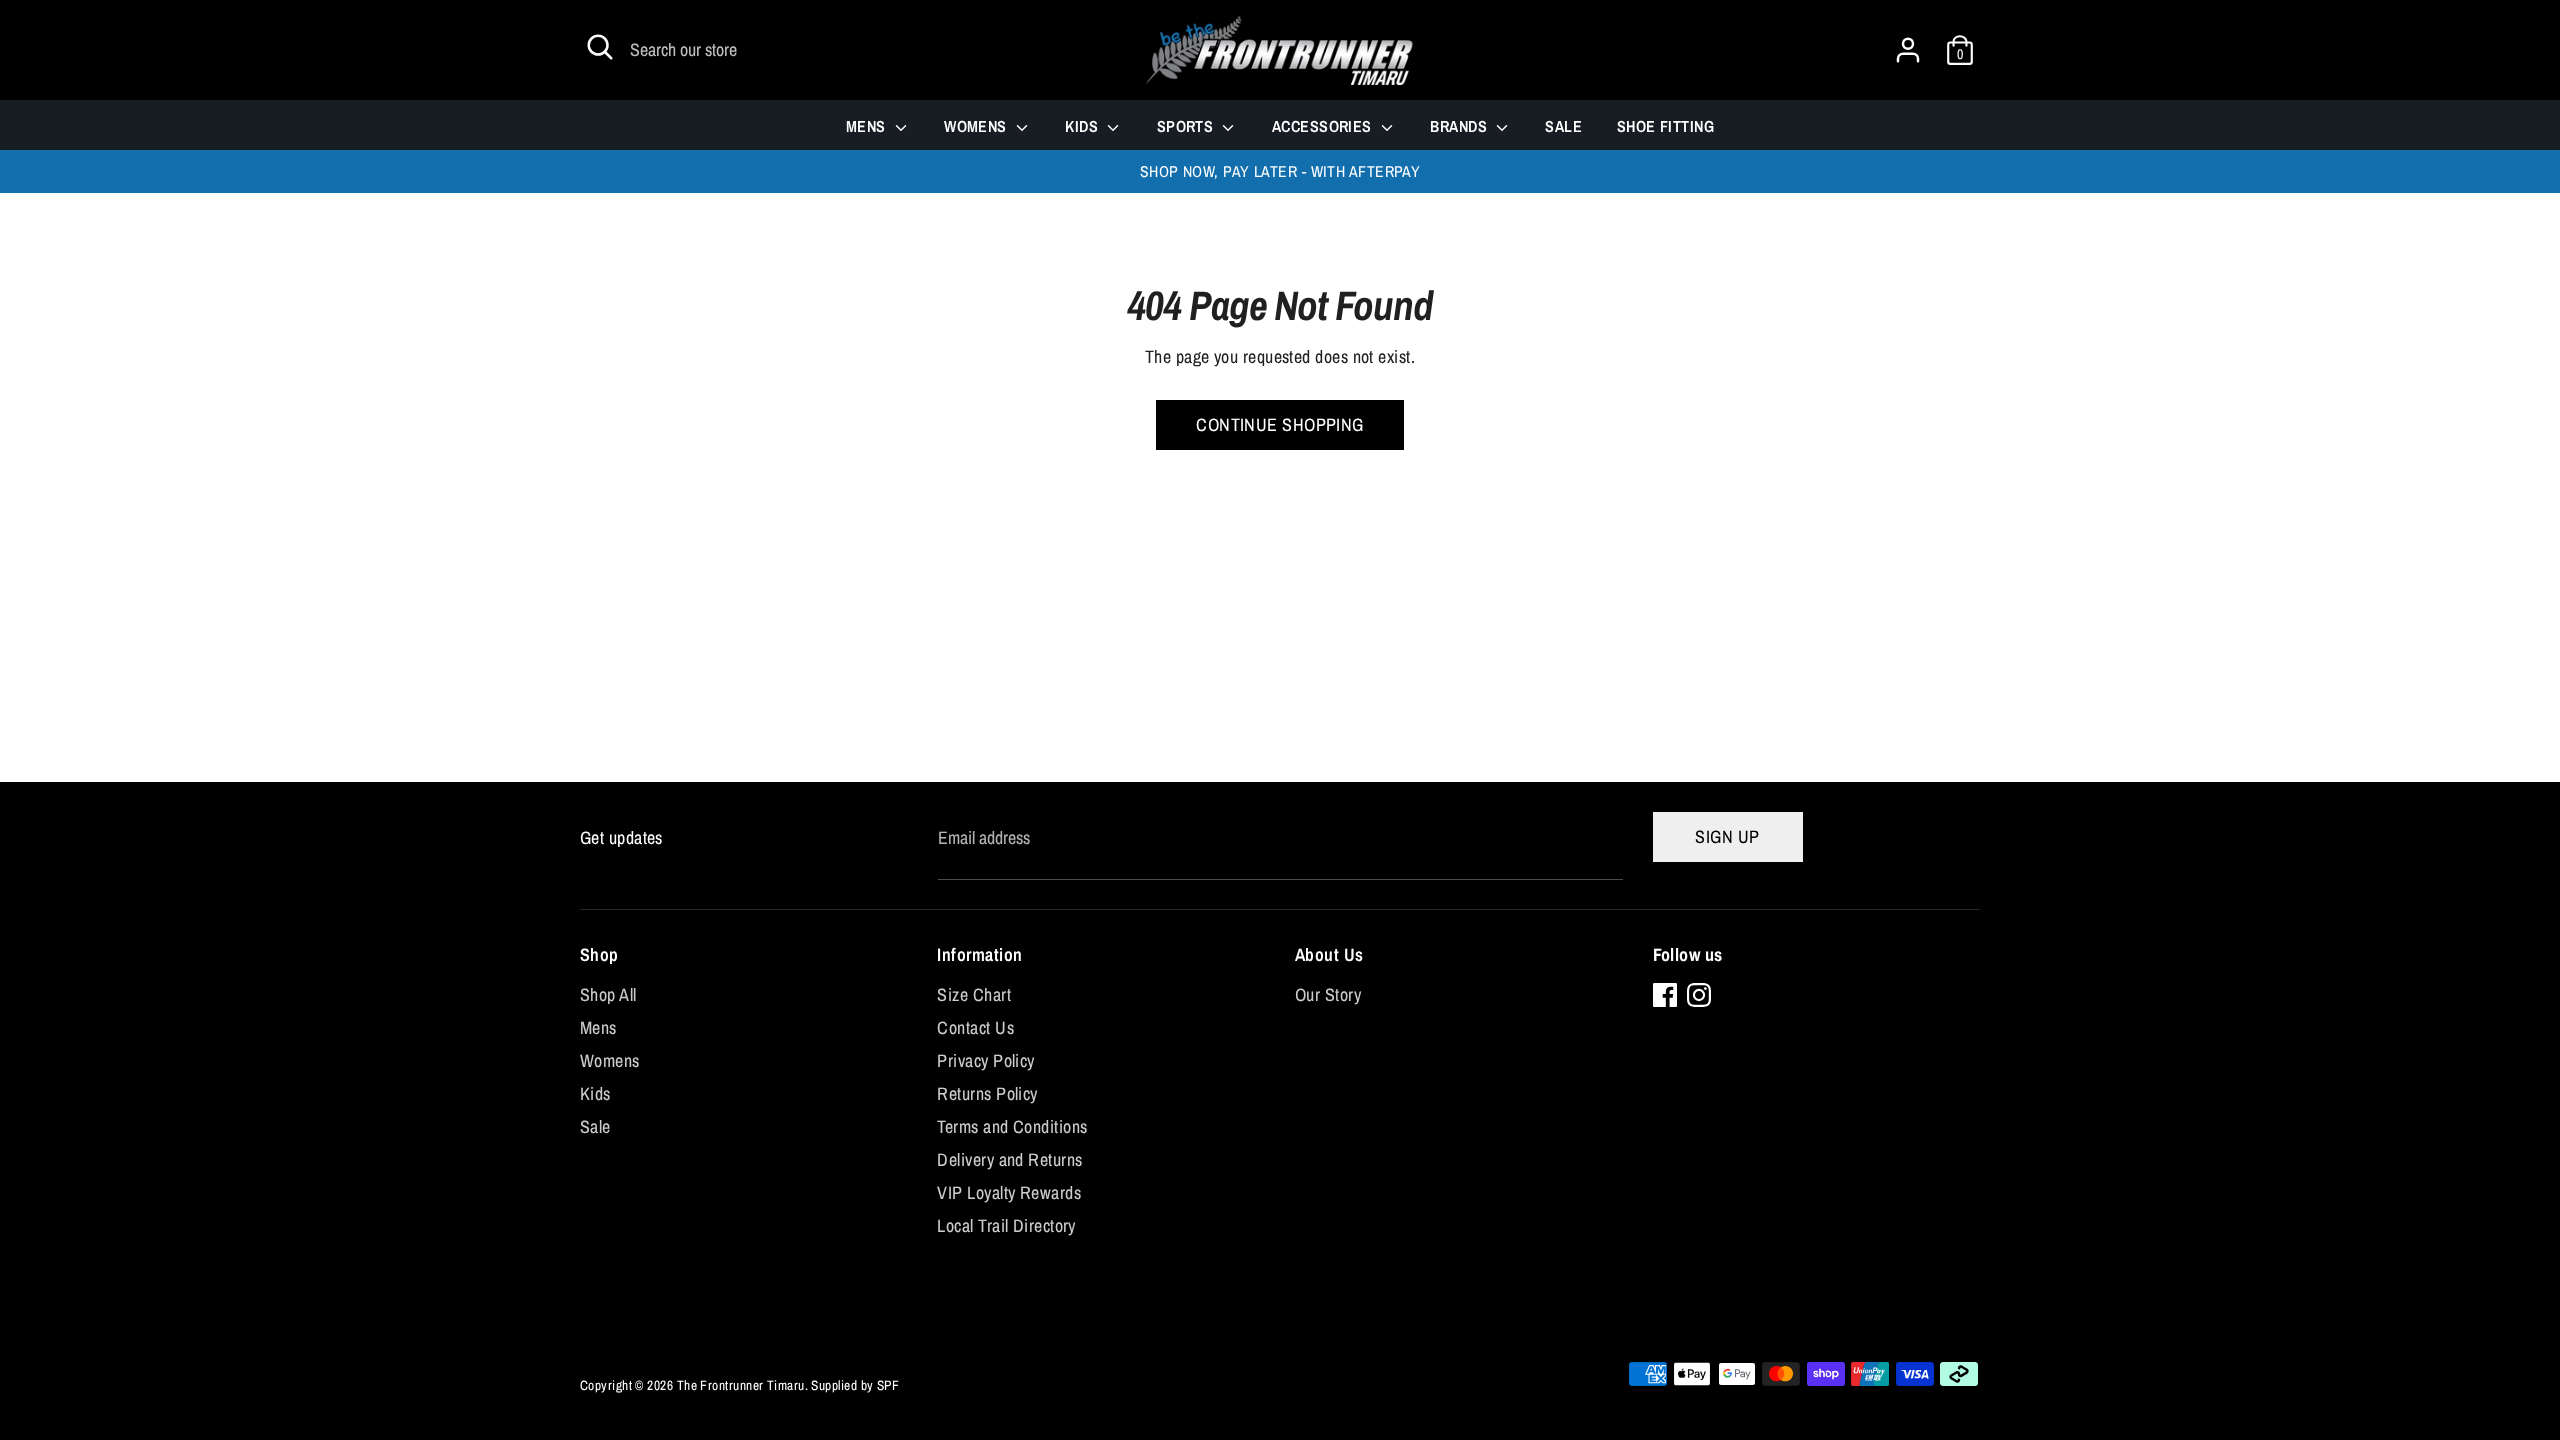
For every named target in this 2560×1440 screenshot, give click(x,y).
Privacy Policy (985, 1060)
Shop (599, 954)
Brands (1460, 126)
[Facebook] (1665, 995)
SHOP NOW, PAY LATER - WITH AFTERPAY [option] (1280, 171)
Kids (1083, 126)
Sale (1563, 126)
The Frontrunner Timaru (741, 1385)
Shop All (608, 994)
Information (979, 954)
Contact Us (975, 1027)
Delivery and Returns (1009, 1159)
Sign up (1727, 836)
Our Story (1328, 994)
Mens (868, 126)
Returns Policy (987, 1093)
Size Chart (974, 994)
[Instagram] (1699, 995)
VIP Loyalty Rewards (1009, 1192)
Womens (977, 126)
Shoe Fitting (1665, 126)
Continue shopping (1280, 424)
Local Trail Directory (1006, 1225)
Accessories (1324, 126)
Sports (1187, 126)
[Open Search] (600, 47)
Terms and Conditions (1012, 1126)
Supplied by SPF (855, 1385)
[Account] (1908, 43)
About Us (1329, 954)
